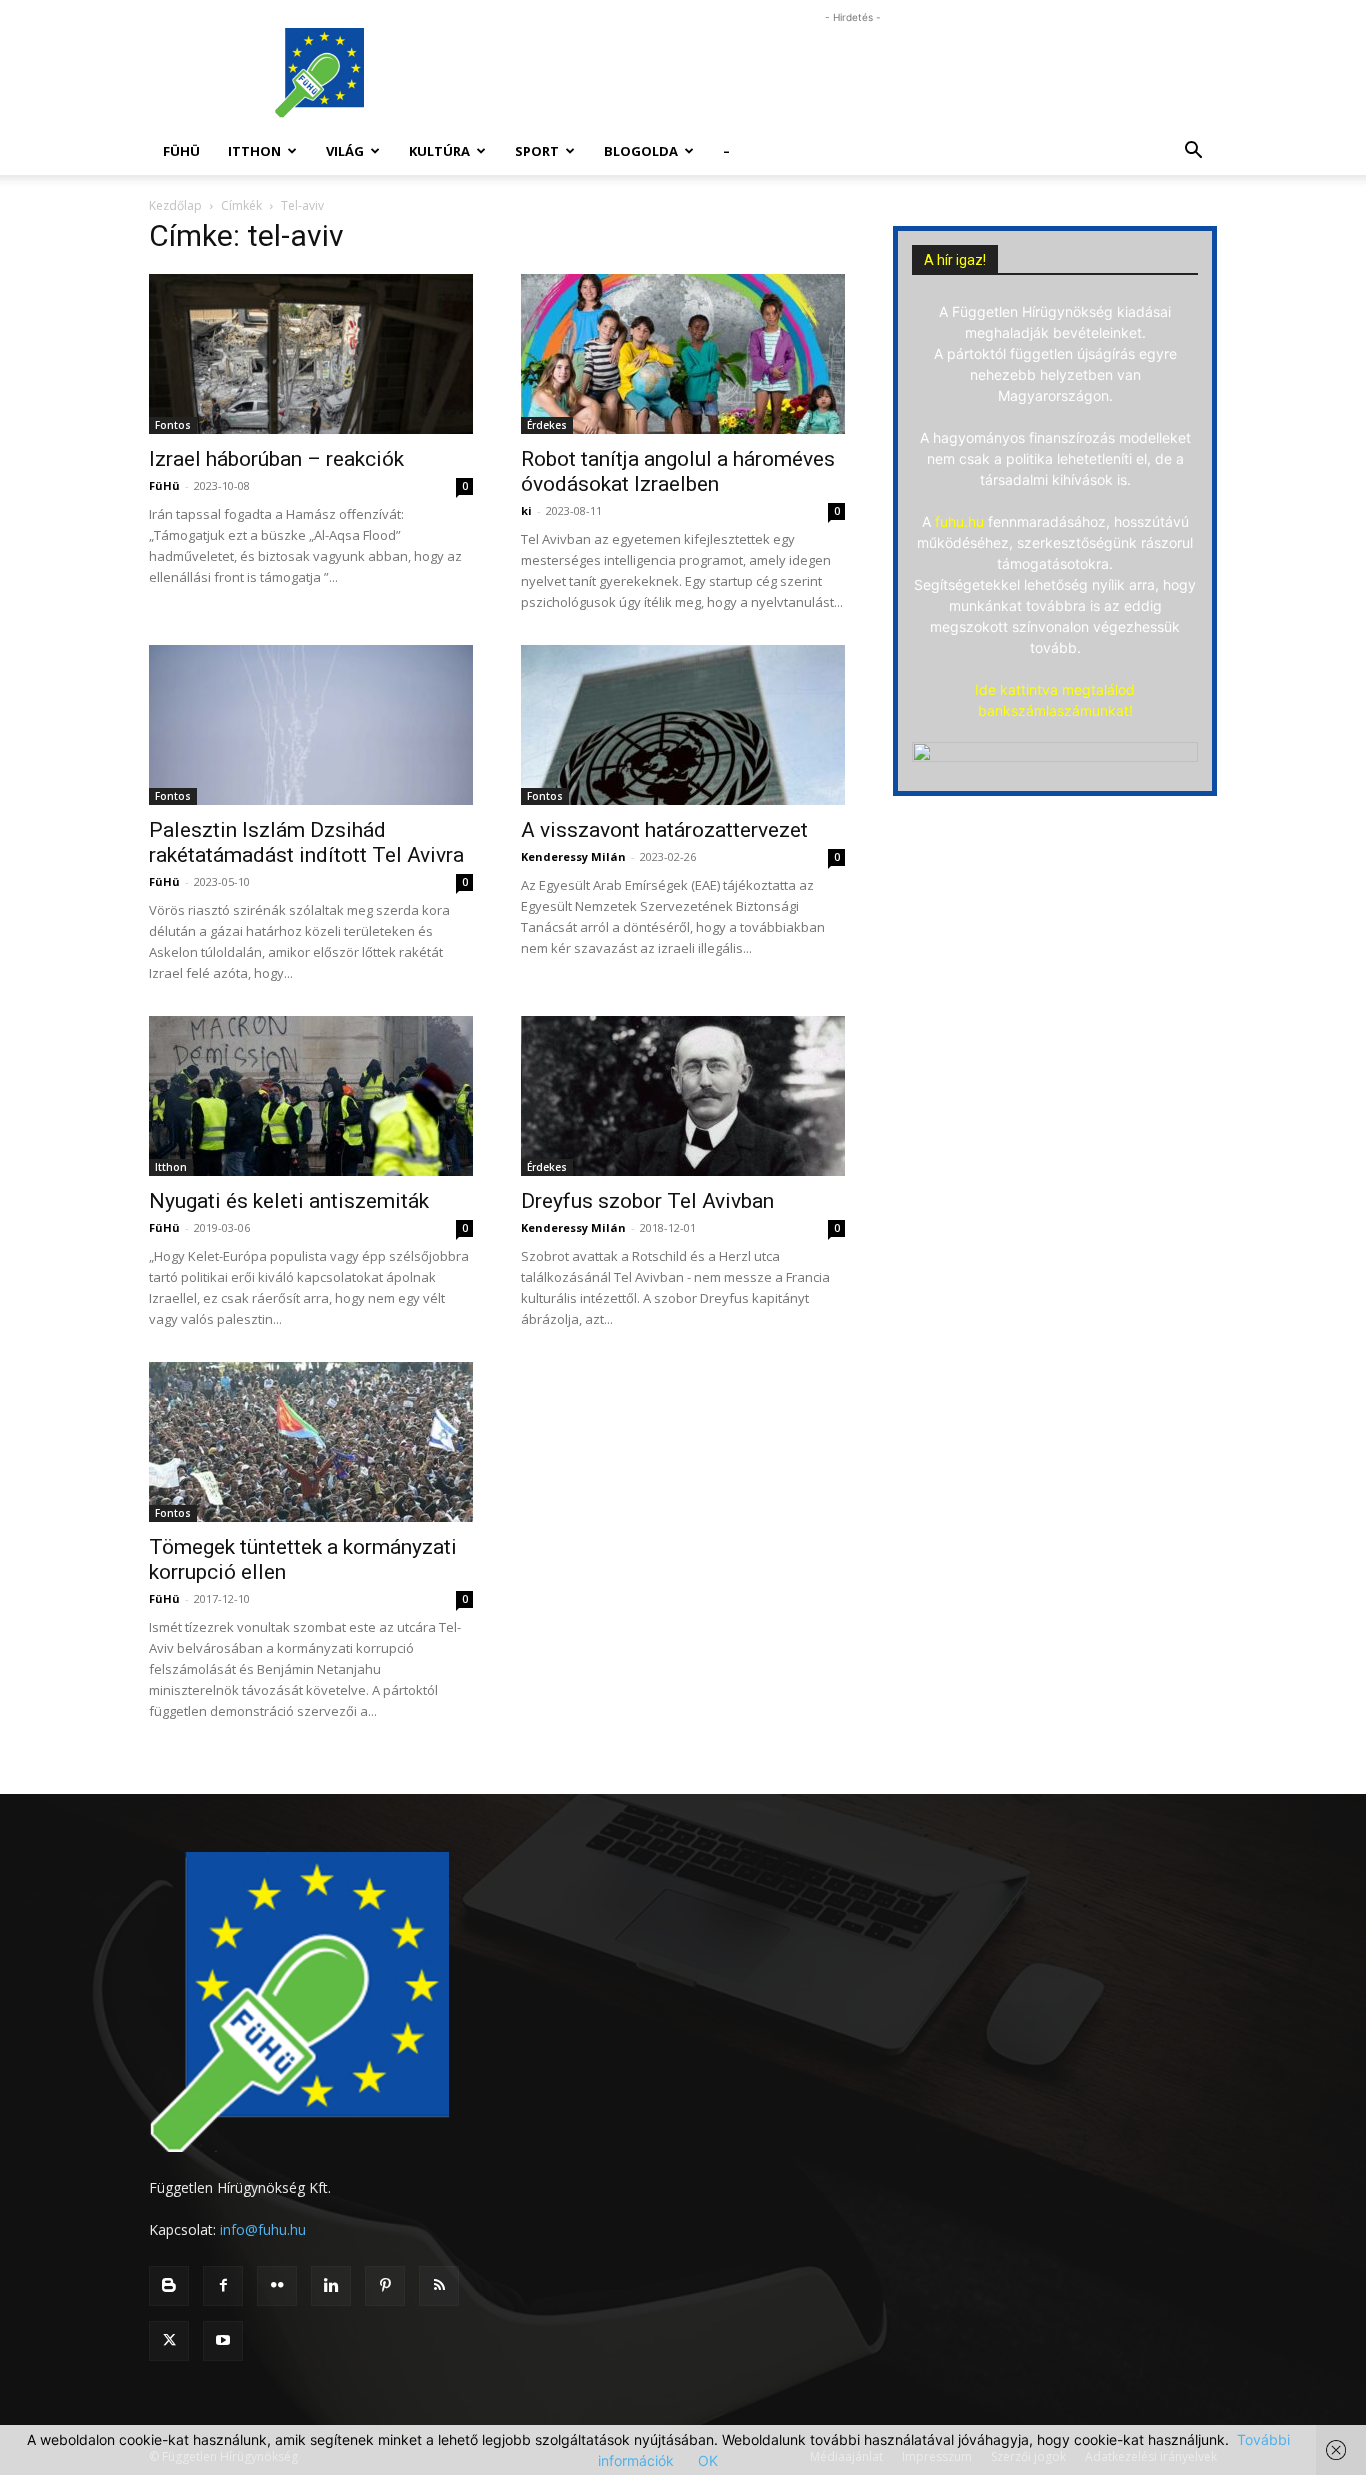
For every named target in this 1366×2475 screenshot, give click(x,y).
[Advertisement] (853, 73)
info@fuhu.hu (263, 2229)
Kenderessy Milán (573, 856)
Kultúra (439, 151)
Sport (537, 151)
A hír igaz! (955, 260)
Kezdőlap (175, 205)
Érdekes (547, 425)
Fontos (173, 425)
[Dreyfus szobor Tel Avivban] (683, 1096)
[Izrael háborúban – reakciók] (311, 354)
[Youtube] (223, 2341)
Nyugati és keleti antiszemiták (289, 1201)
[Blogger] (169, 2286)
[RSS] (439, 2286)
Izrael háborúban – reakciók (276, 459)
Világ (345, 151)
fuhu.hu (959, 521)
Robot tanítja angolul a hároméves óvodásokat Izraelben (678, 471)
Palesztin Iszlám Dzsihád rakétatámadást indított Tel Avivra (306, 842)
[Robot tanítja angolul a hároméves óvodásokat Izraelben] (683, 354)
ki (526, 510)
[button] (1193, 152)
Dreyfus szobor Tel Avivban (647, 1201)
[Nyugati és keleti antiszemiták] (311, 1096)
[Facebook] (223, 2286)
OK (708, 2460)
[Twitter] (169, 2341)
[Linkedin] (331, 2286)
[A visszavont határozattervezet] (683, 725)
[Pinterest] (385, 2286)
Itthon (254, 151)
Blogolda (641, 151)
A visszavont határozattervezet (664, 830)
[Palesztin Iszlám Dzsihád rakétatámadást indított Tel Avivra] (311, 725)
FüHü (181, 151)
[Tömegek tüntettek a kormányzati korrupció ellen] (311, 1442)
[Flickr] (277, 2286)
